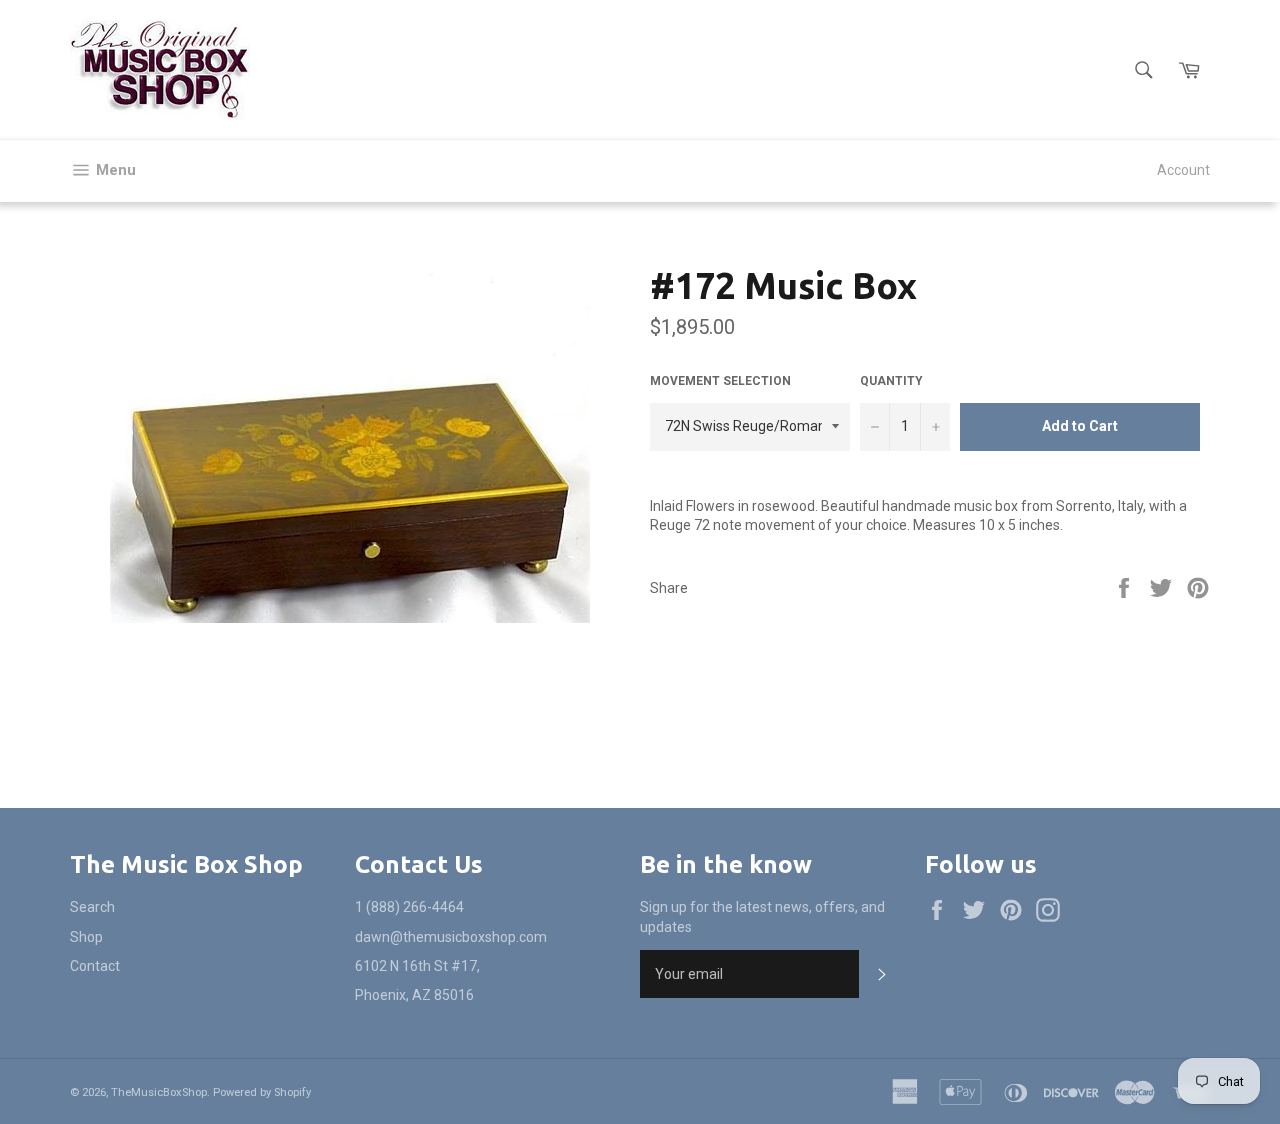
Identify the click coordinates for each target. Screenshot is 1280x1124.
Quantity (891, 381)
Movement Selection (720, 381)
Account (1183, 170)
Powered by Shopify (262, 1092)
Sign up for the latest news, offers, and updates (762, 916)
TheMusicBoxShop (159, 1092)
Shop (86, 937)
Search (92, 907)
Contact (95, 966)
